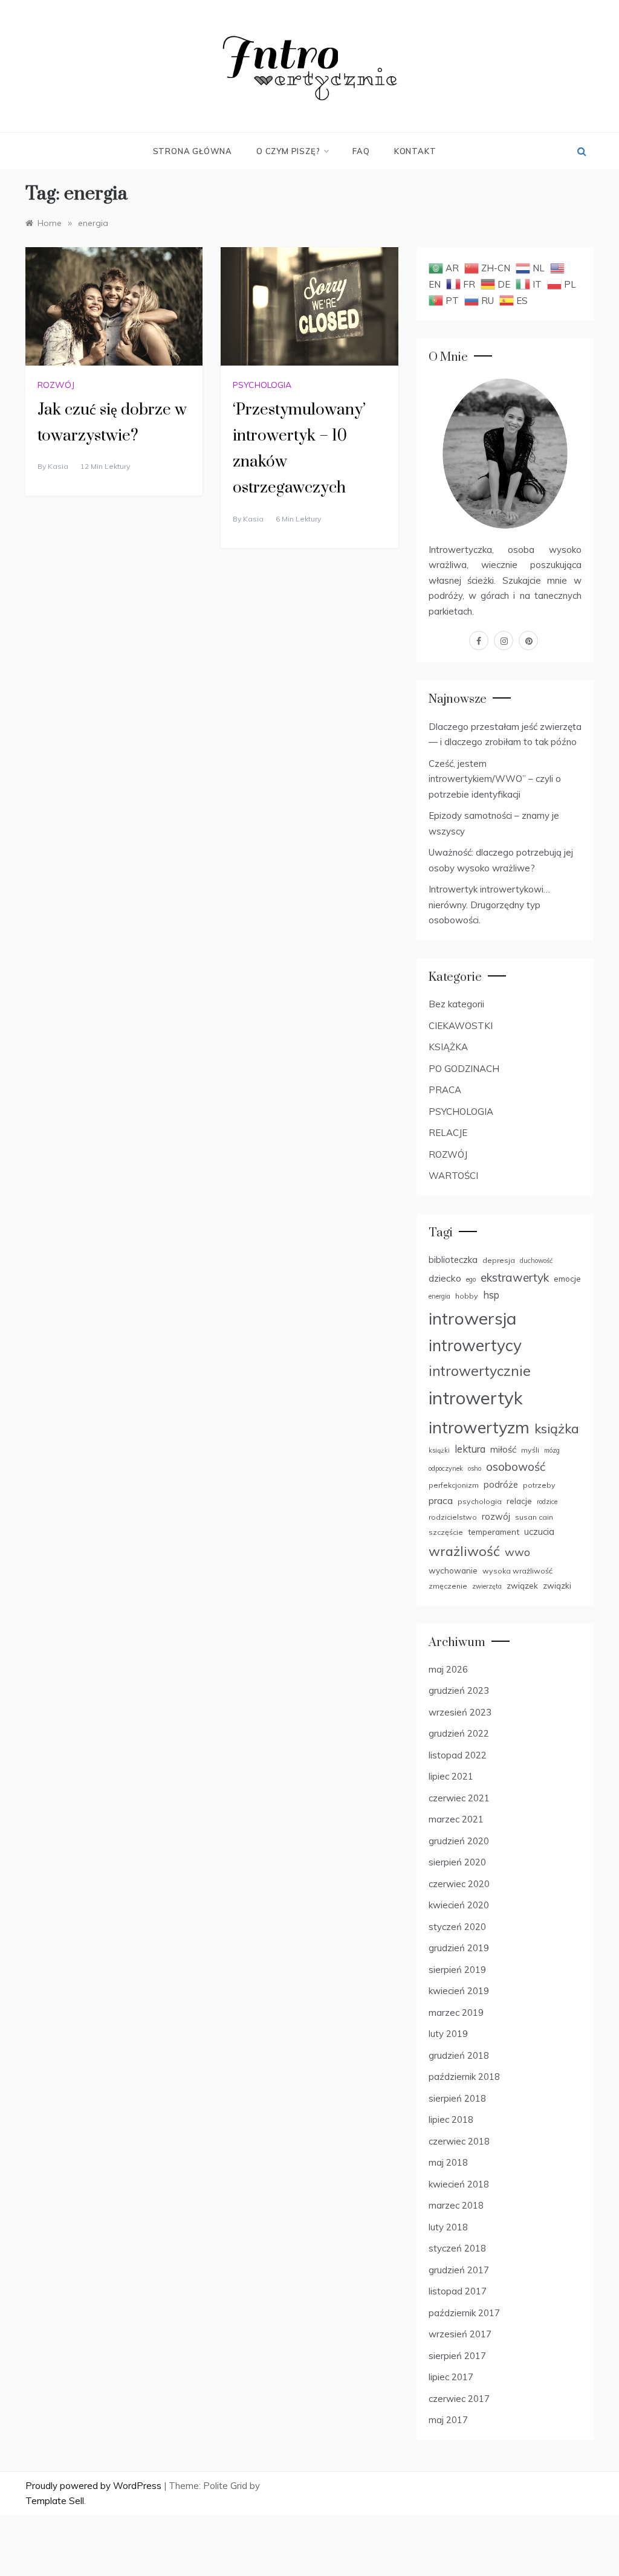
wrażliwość (464, 1551)
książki (439, 1450)
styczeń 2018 (457, 2248)
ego (471, 1279)
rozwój (496, 1516)
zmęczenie (448, 1586)
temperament (494, 1532)
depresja (499, 1260)
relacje (519, 1501)
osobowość (516, 1467)
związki (557, 1585)
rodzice (547, 1502)
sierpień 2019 (457, 1970)
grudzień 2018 (459, 2055)
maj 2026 (448, 1669)
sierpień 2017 (457, 2356)
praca (441, 1500)
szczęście (446, 1532)
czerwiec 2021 (459, 1798)
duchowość (536, 1261)
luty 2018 (448, 2227)
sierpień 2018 (457, 2098)
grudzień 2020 (459, 1841)
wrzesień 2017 (460, 2334)
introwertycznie (480, 1371)
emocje (567, 1278)
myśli (530, 1450)
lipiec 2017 (451, 2377)
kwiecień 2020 (459, 1905)
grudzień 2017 (459, 2270)
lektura (470, 1449)
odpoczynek (446, 1468)
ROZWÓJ (56, 385)
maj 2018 (448, 2162)
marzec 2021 (456, 1819)
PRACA (445, 1090)
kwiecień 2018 (459, 2184)
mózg (552, 1450)
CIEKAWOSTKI (461, 1026)
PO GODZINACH (464, 1069)
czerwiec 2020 (459, 1884)
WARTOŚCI (453, 1176)
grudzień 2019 (459, 1948)
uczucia (539, 1532)
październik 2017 (464, 2313)
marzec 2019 (456, 2013)
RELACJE (448, 1133)
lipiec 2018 (451, 2119)
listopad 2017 (458, 2291)
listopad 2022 (458, 1755)
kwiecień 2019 (459, 1991)
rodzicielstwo (453, 1517)
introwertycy (475, 1345)
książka (557, 1428)
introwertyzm (479, 1427)
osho (475, 1468)
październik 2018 (464, 2077)
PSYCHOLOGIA (262, 385)
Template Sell (55, 2501)
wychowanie (453, 1570)
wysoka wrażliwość (517, 1571)
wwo (517, 1552)
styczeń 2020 (457, 1927)
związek (522, 1585)
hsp (491, 1295)
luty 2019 (448, 2034)
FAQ (361, 151)
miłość (503, 1449)
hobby (467, 1296)
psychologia (480, 1501)
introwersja (472, 1318)
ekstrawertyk (515, 1277)
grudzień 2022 (459, 1733)
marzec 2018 (456, 2205)
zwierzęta (487, 1586)
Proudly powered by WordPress (95, 2486)
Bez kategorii (456, 1004)
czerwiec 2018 (459, 2141)
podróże (501, 1484)
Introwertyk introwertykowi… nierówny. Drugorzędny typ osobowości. (489, 905)
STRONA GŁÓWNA (193, 151)
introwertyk (476, 1398)
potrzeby (539, 1485)
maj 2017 (448, 2420)
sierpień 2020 (457, 1862)
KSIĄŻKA (448, 1047)
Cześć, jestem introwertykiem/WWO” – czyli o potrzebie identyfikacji (495, 779)
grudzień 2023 (459, 1690)
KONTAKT (415, 151)
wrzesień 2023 (460, 1712)
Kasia (58, 466)
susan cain (534, 1517)
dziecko (445, 1278)
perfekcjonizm (454, 1485)
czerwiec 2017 (459, 2399)
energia (439, 1296)
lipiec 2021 (451, 1776)
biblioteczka (453, 1260)
